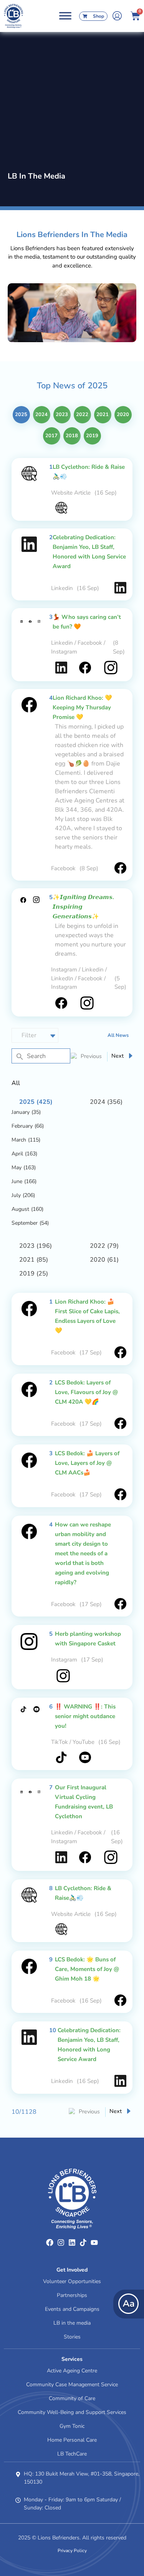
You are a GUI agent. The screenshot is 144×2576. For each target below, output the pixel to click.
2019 (92, 436)
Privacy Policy (72, 2551)
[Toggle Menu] (65, 16)
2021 (103, 415)
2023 (62, 415)
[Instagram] (61, 2243)
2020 (123, 415)
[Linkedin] (72, 2243)
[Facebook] (50, 2243)
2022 (82, 415)
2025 (21, 415)
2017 (51, 436)
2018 (72, 436)
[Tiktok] (83, 2243)
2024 (41, 415)
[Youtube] (94, 2243)
